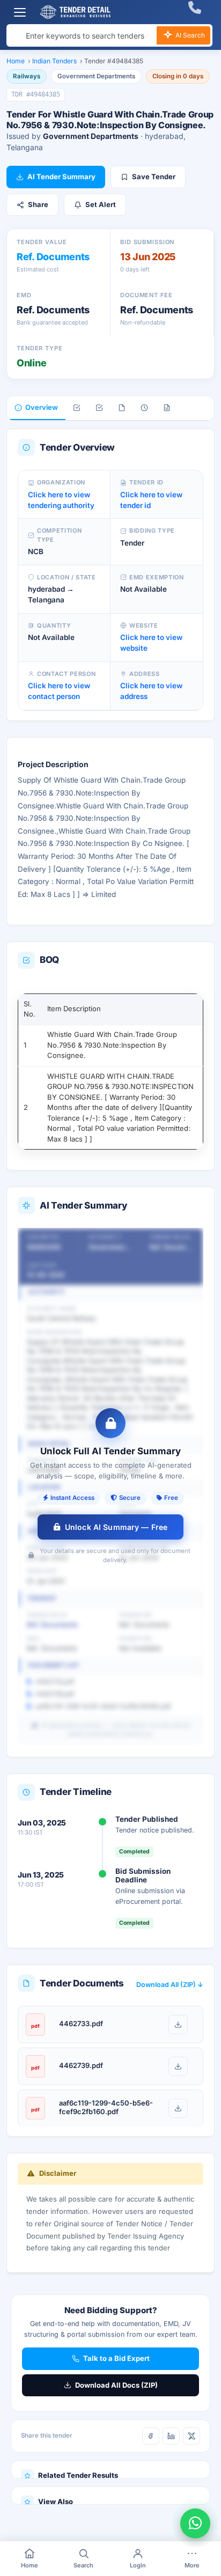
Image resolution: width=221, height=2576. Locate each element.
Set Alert (101, 204)
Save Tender (154, 176)
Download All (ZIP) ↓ (170, 1985)
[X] (191, 2436)
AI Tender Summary (61, 176)
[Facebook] (151, 2436)
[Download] (178, 2025)
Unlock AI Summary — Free (116, 1527)
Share (38, 204)
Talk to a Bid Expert (116, 2358)
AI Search (189, 35)
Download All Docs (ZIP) (116, 2385)
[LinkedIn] (171, 2436)
